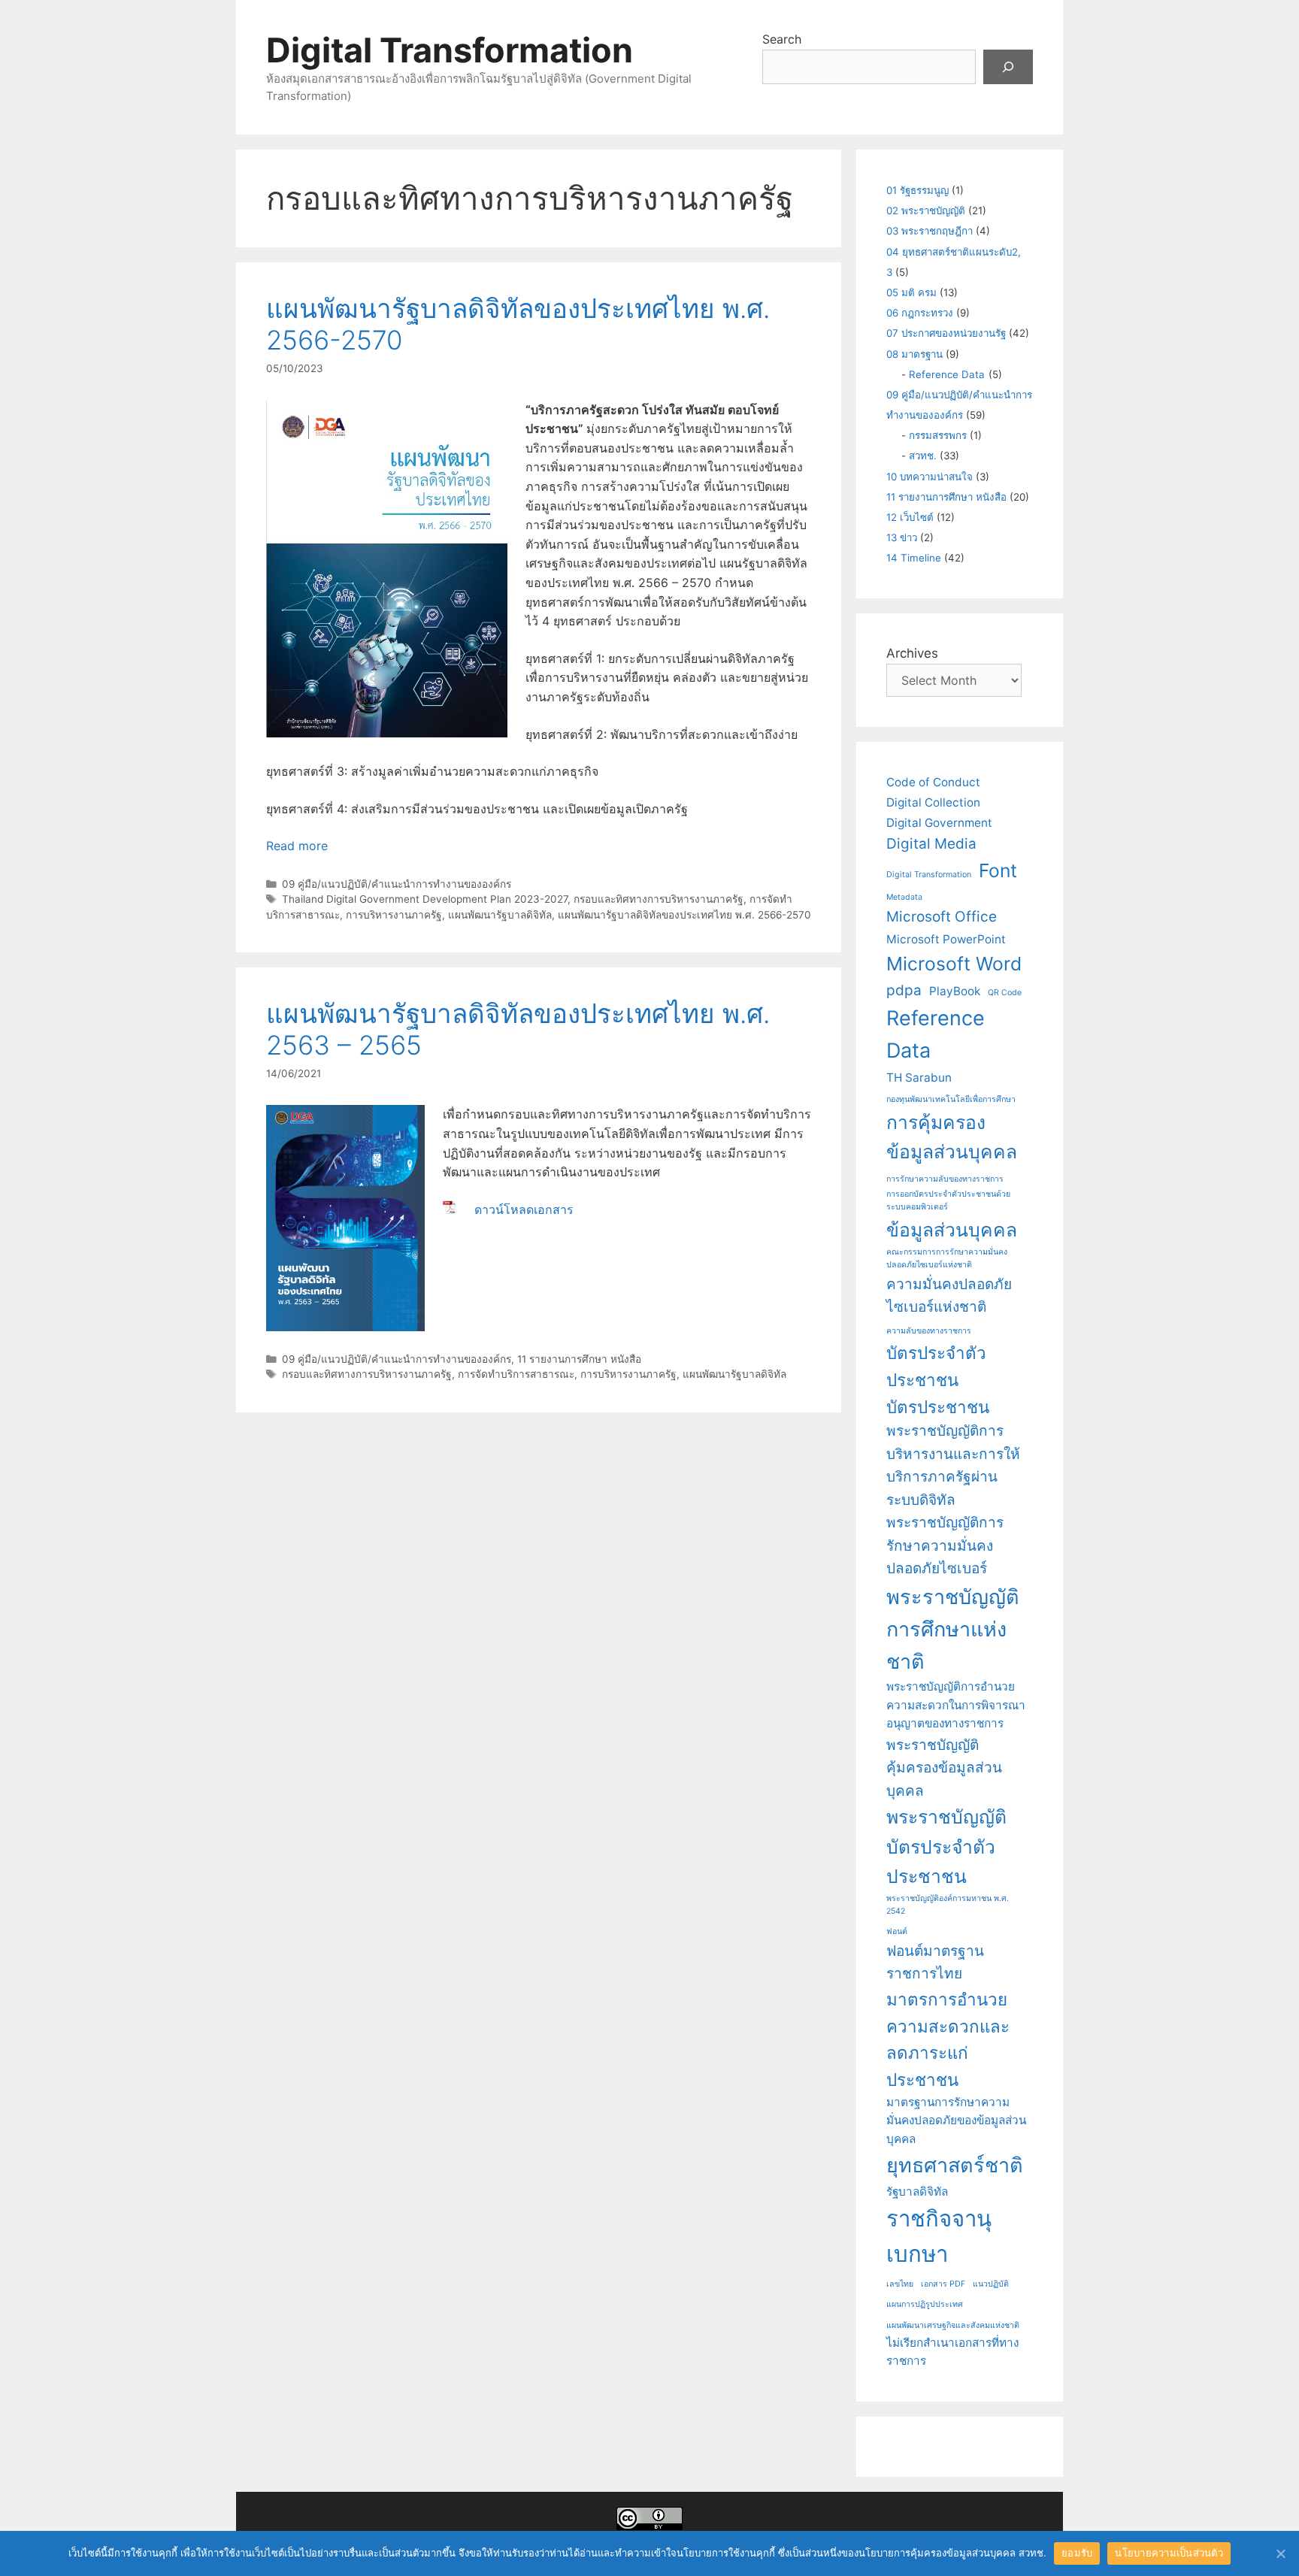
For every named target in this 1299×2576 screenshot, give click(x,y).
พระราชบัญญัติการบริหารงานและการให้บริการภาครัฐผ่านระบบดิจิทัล (953, 1465)
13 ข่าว (902, 537)
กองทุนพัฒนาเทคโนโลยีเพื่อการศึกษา (951, 1099)
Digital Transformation (450, 50)
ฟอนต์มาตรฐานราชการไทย (935, 1963)
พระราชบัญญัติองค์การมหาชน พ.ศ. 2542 (948, 1905)
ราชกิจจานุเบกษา (939, 2236)
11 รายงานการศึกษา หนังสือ (579, 1359)
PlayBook (955, 991)
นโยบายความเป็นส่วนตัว (1169, 2553)
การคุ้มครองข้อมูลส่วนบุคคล (952, 1137)
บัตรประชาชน (938, 1407)
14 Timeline (914, 558)
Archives (912, 653)
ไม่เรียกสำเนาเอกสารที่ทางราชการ (952, 2352)
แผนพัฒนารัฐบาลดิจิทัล (500, 915)
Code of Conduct (933, 782)
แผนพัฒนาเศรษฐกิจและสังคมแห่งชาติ (953, 2325)
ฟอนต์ (897, 1931)
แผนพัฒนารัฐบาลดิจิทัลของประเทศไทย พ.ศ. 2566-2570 (684, 915)
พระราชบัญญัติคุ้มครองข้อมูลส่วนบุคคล (944, 1768)
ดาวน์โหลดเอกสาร (524, 1209)
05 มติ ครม (911, 292)
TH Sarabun (919, 1078)
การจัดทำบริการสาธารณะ (516, 1374)
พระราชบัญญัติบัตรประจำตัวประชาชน (946, 1846)
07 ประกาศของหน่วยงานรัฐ (946, 333)
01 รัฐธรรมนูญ (917, 190)
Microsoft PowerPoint (946, 939)
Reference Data (947, 374)
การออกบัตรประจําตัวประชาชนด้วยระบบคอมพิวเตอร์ (948, 1200)
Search (782, 39)
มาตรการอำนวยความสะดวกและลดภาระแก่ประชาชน (948, 2039)
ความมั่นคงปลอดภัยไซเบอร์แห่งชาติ (949, 1296)
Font (998, 870)
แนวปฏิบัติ (991, 2284)
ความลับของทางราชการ (929, 1331)
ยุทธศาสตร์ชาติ (955, 2165)
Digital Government (939, 823)
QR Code (1005, 993)
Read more (297, 846)
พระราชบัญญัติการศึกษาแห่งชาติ (953, 1629)
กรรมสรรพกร (938, 435)
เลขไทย (900, 2284)
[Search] (1008, 67)
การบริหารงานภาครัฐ (394, 915)
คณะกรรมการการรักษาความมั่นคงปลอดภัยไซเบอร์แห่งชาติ (947, 1258)
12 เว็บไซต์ (910, 517)
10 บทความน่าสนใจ (930, 477)
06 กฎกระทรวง (920, 313)
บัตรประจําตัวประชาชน (936, 1366)
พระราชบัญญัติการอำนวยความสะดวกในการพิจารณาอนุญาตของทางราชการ (956, 1705)
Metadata (904, 897)
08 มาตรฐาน (914, 354)
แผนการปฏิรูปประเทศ (925, 2304)
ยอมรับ (1077, 2553)
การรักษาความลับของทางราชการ (945, 1179)
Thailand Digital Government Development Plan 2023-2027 (425, 899)
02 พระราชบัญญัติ (926, 210)
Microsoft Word (954, 964)
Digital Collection (933, 802)
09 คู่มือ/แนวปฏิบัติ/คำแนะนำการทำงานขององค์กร (397, 884)
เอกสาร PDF (943, 2284)
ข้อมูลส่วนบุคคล (952, 1230)
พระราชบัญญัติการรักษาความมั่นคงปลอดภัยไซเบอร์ (945, 1545)
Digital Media (931, 844)
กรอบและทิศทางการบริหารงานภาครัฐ (659, 899)
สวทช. (923, 456)
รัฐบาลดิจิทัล (917, 2192)
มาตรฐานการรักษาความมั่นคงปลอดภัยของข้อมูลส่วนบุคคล (956, 2120)
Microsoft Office (942, 917)
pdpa (904, 990)
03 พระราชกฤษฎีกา (930, 231)
